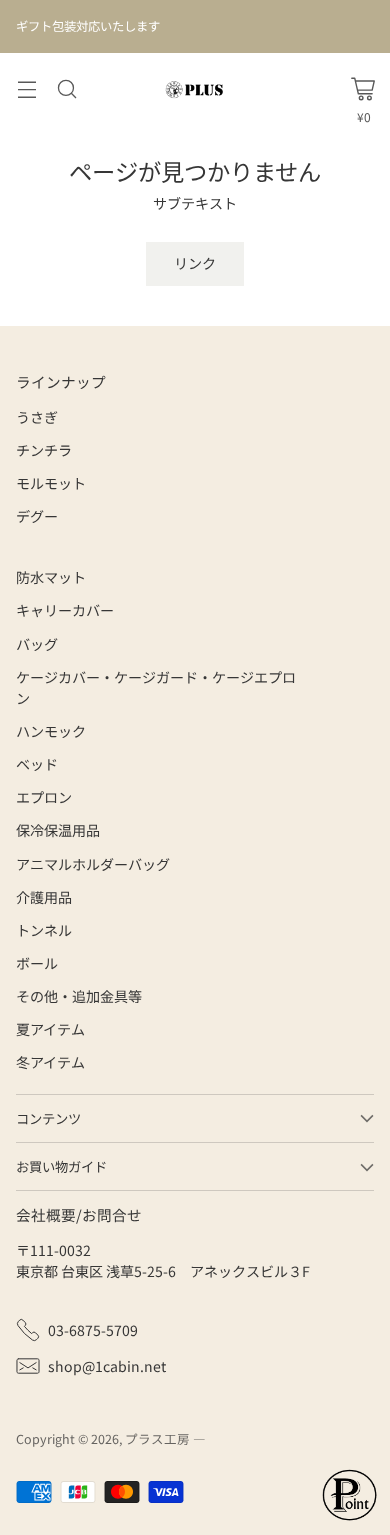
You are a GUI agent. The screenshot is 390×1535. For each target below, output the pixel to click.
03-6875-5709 (93, 1330)
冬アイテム (50, 1062)
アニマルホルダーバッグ (93, 864)
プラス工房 (157, 1438)
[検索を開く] (66, 89)
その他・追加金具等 (79, 996)
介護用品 (44, 897)
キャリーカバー (65, 610)
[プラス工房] (195, 89)
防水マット (51, 577)
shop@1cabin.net (107, 1366)
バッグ (37, 644)
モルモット (51, 483)
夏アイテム (50, 1029)
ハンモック (51, 731)
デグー (37, 516)
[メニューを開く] (26, 89)
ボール (37, 963)
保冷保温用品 (58, 830)
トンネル (44, 930)
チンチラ (44, 450)
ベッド (37, 764)
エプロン (44, 797)
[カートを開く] (363, 89)
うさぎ (37, 417)
